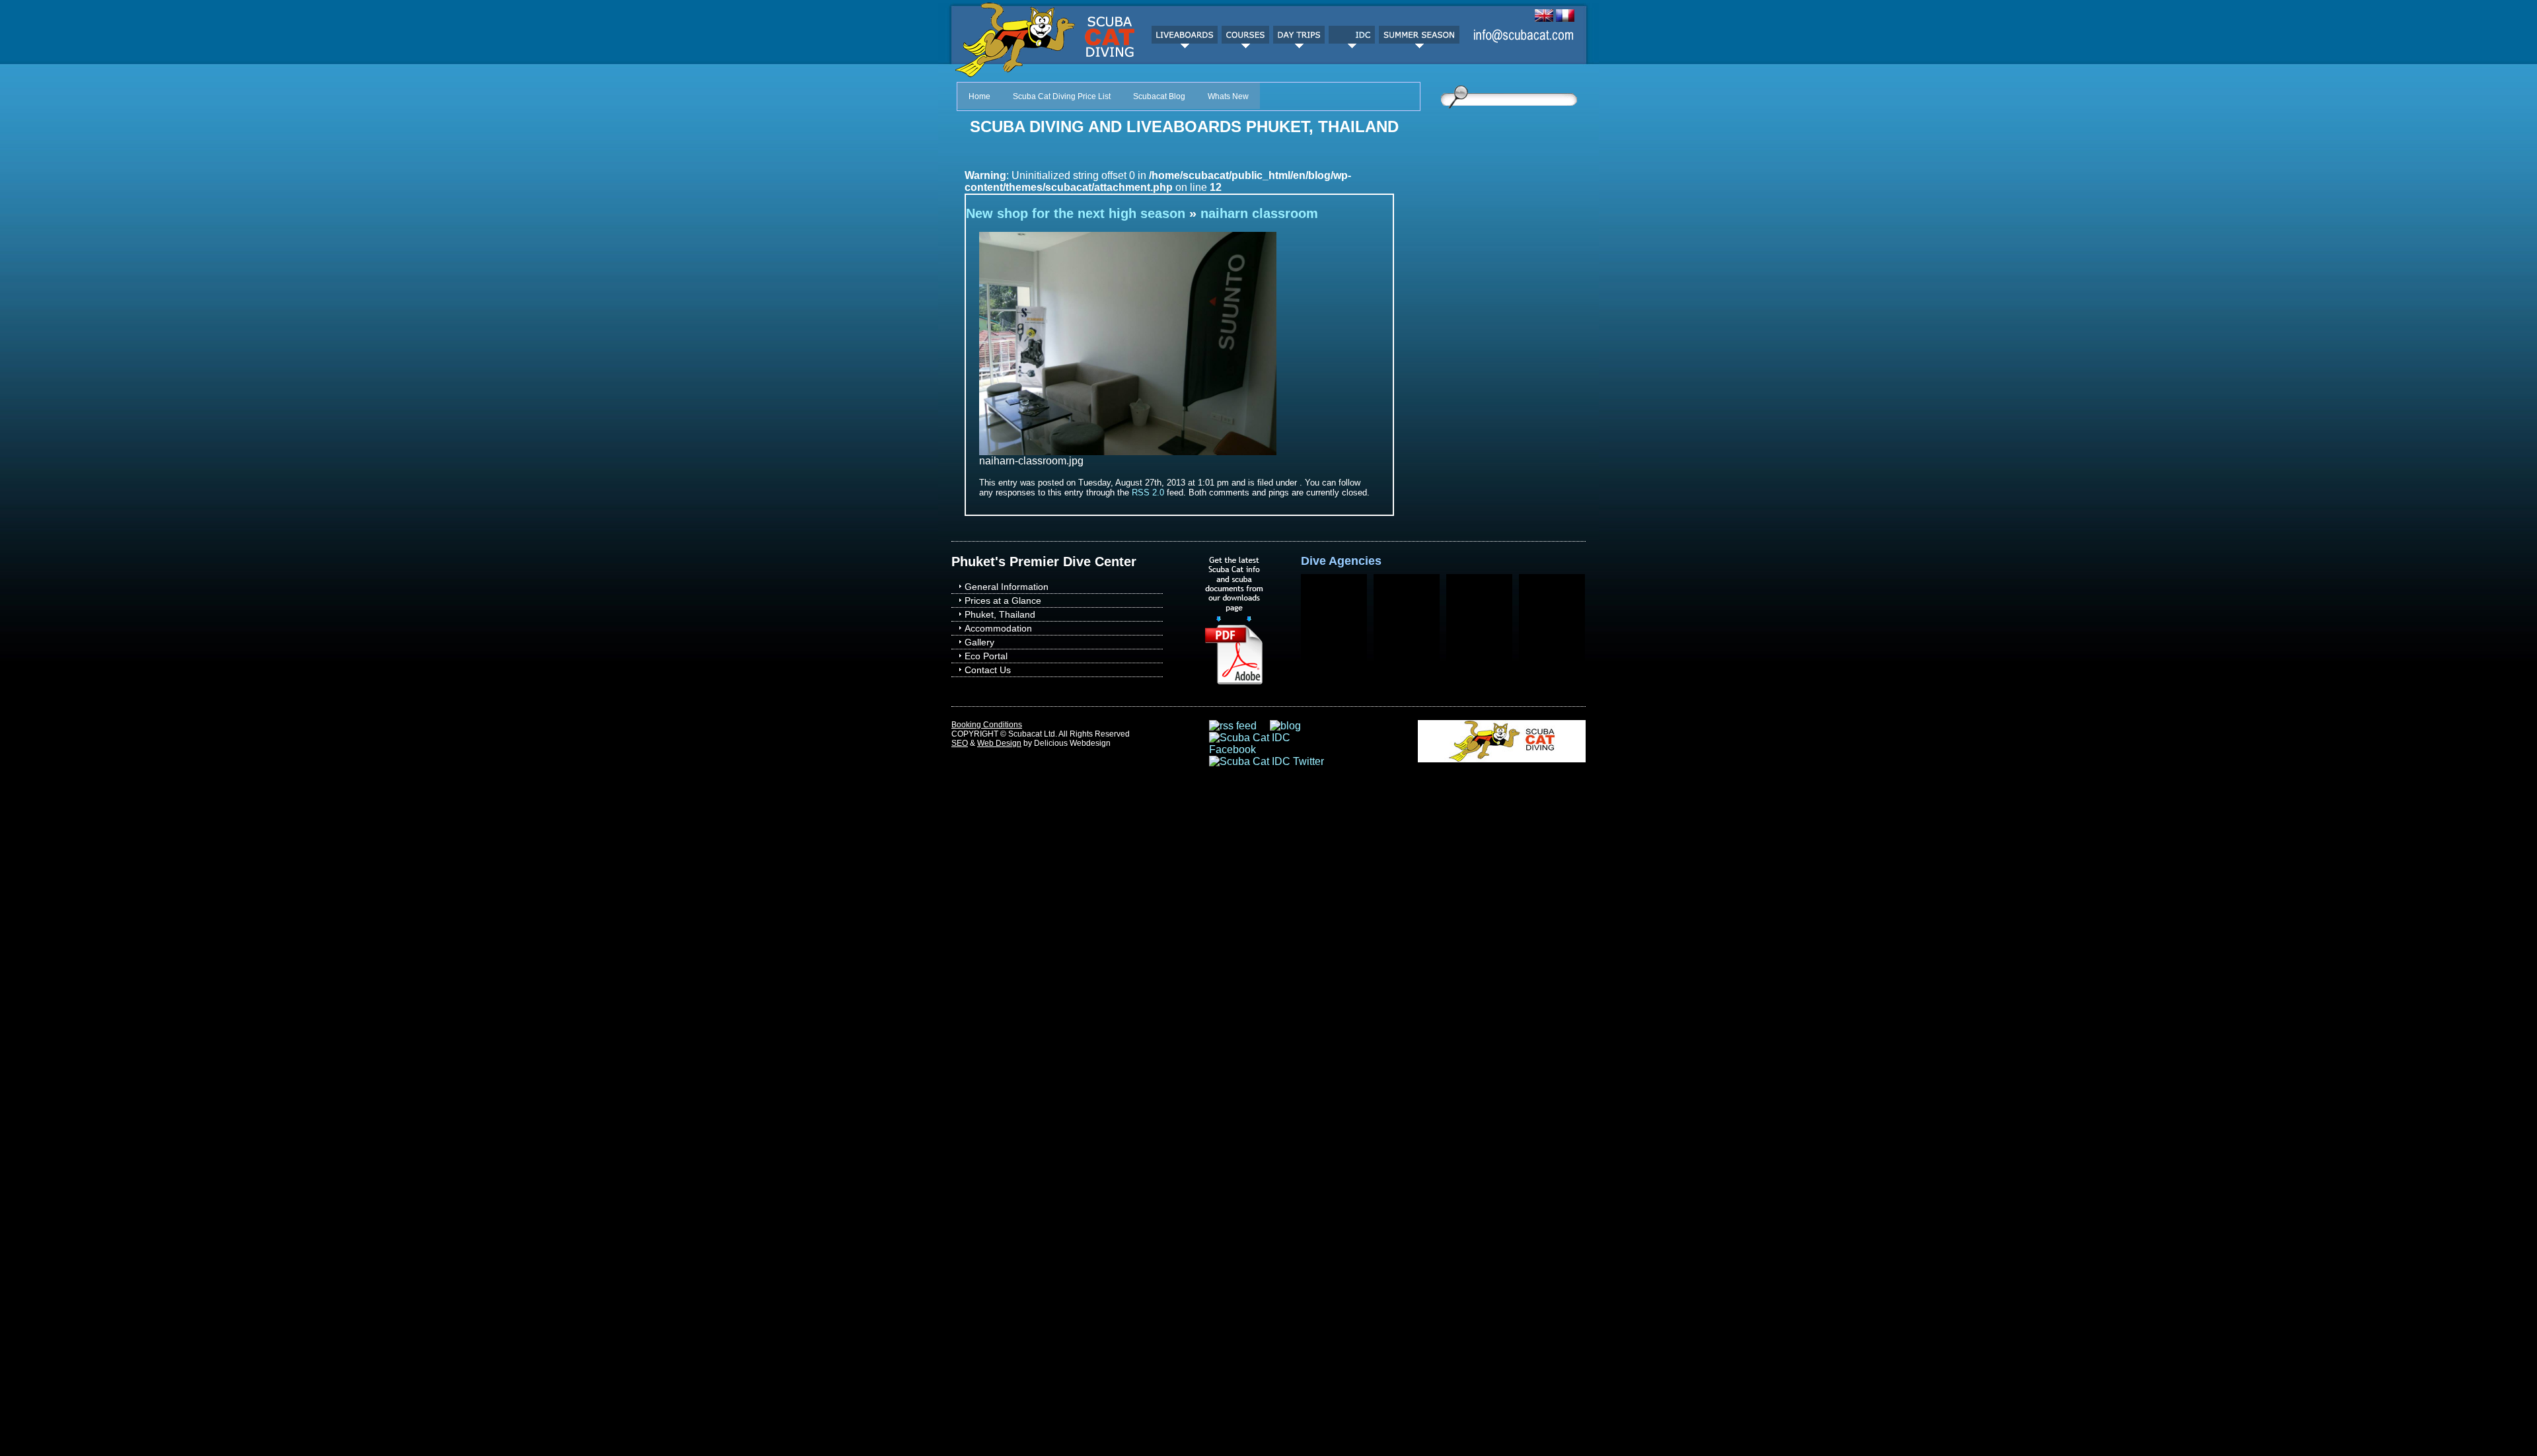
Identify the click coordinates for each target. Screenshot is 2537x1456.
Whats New (1228, 96)
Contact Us (988, 670)
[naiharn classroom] (1128, 452)
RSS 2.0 (1148, 492)
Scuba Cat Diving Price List (1062, 96)
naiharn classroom (1259, 213)
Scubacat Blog (1159, 96)
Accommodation (998, 628)
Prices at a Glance (1003, 601)
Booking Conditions (987, 725)
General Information (1007, 587)
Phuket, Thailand (1000, 614)
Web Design (999, 743)
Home (979, 96)
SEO (960, 743)
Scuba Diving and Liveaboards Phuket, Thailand (1184, 127)
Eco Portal (986, 656)
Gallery (979, 642)
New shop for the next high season (1076, 213)
